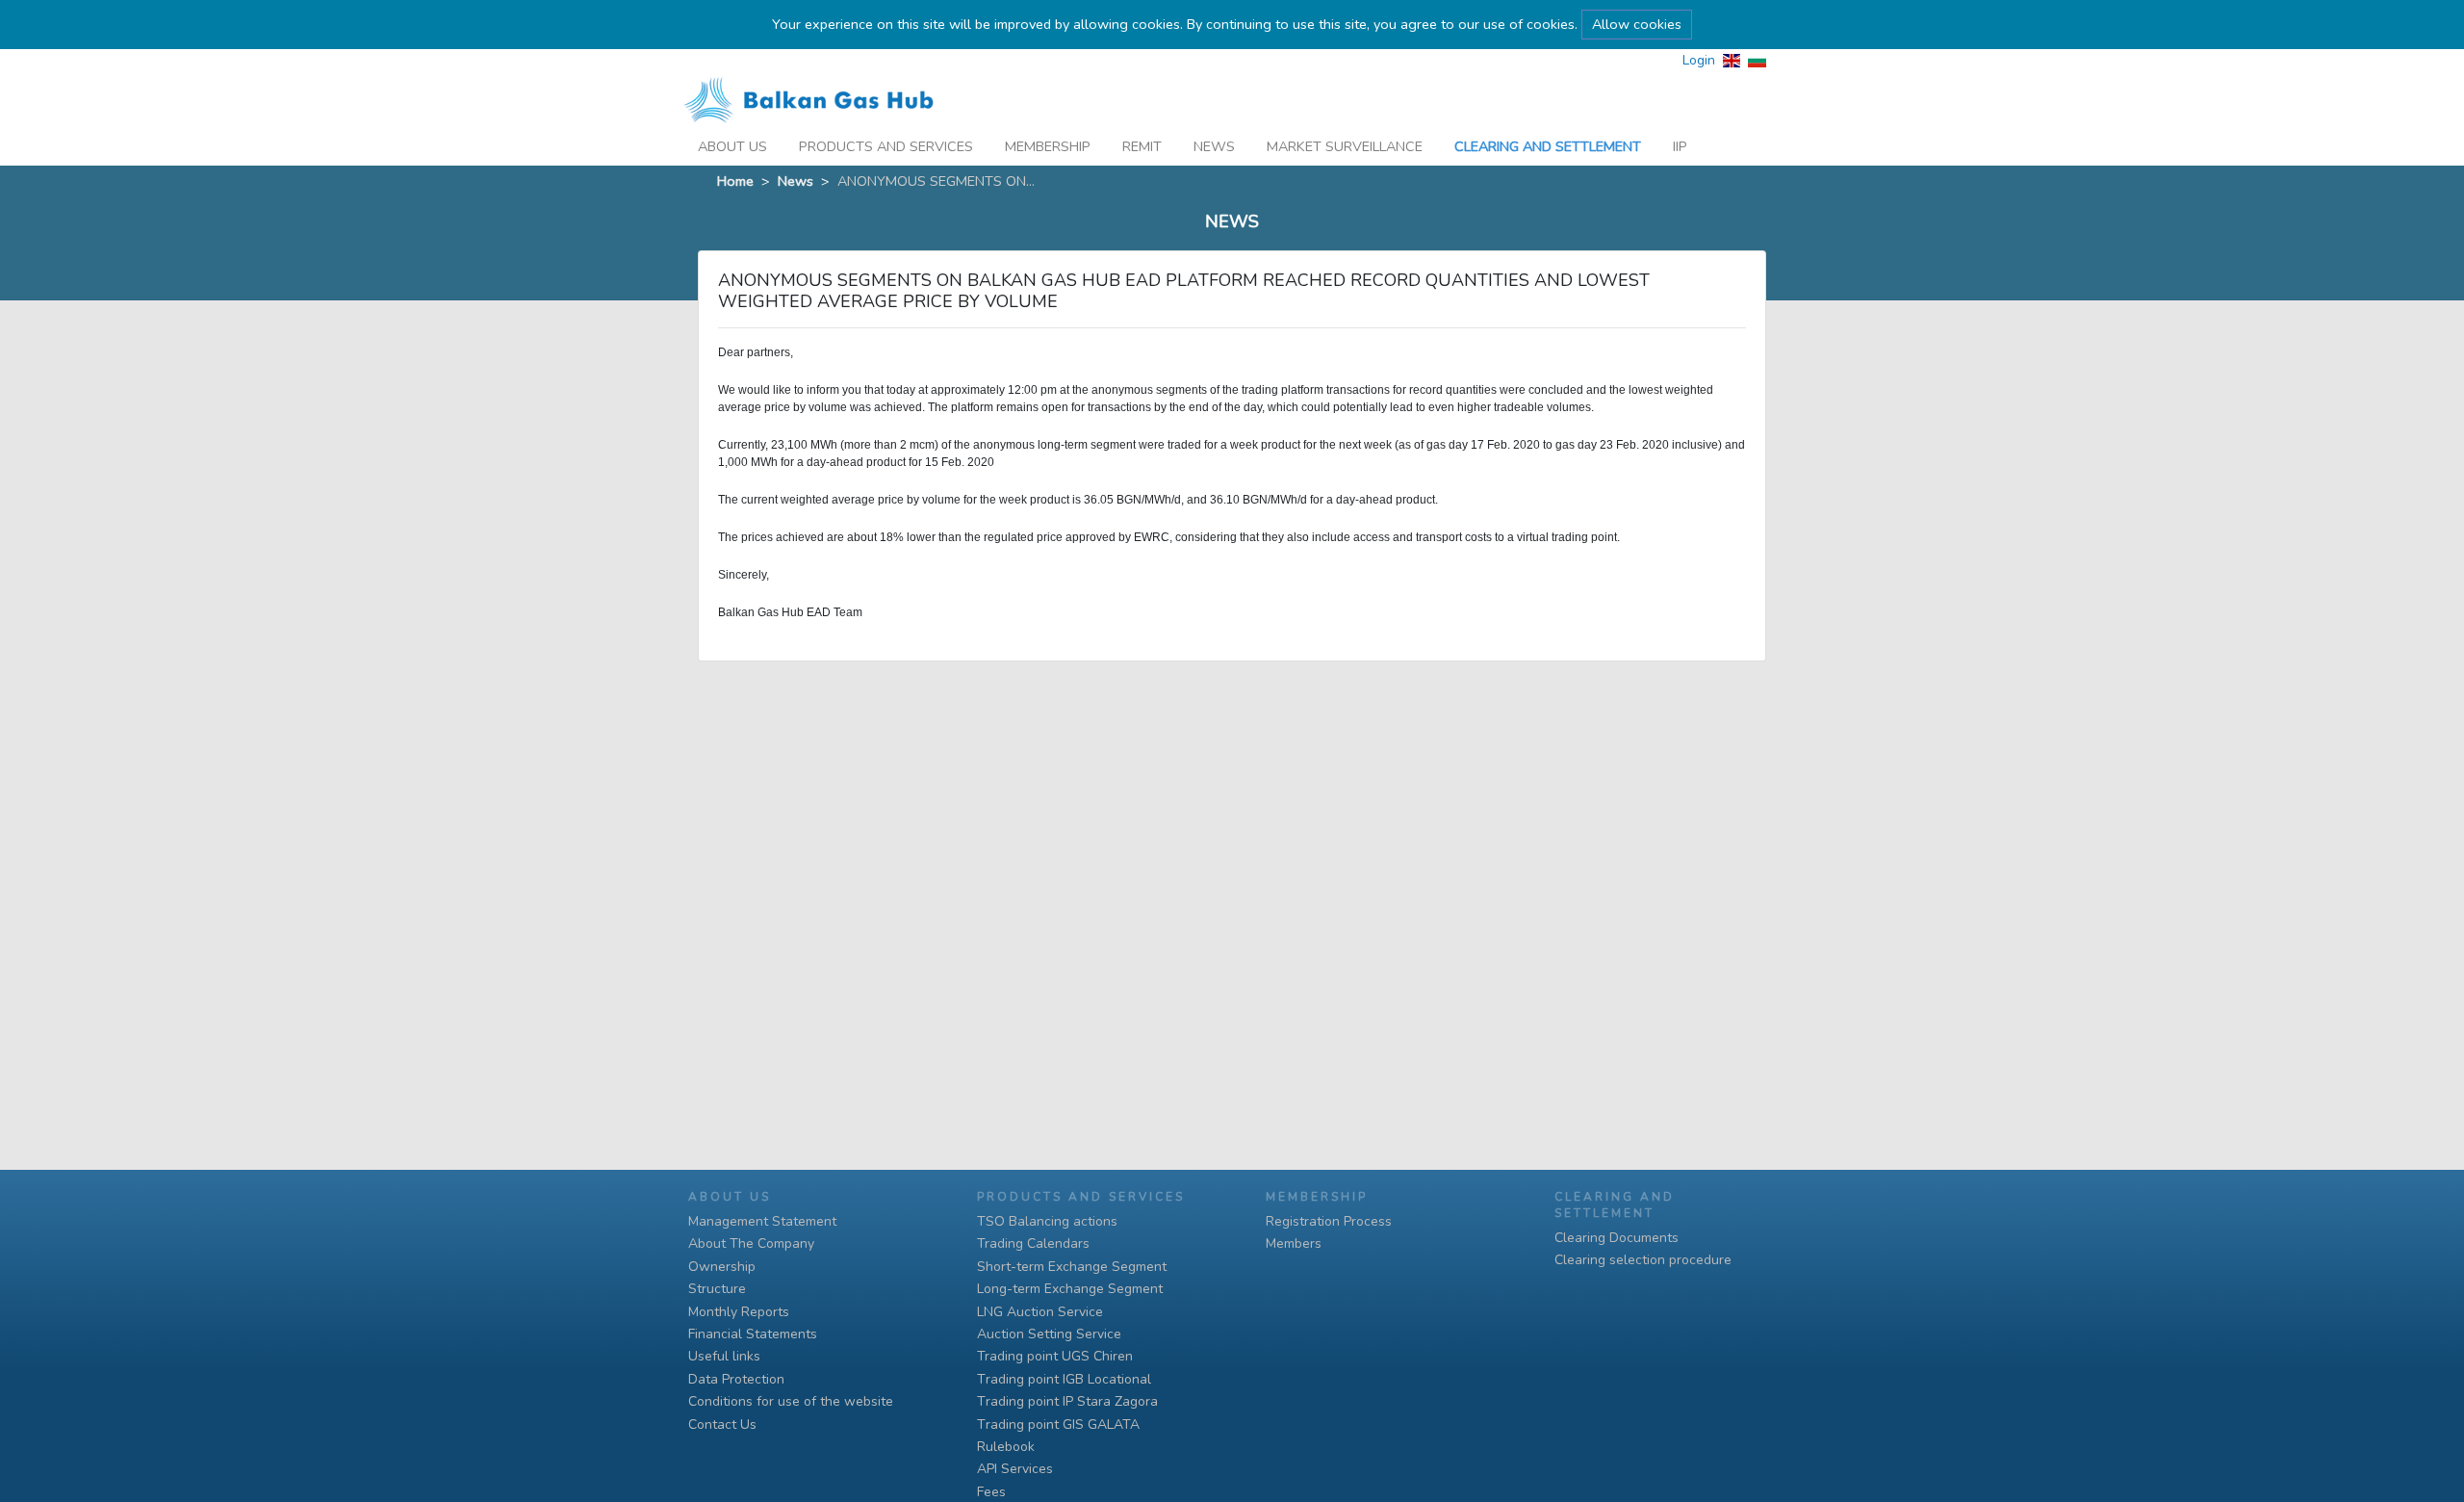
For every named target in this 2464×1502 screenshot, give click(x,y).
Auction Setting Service (1049, 1334)
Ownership (722, 1267)
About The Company (751, 1243)
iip (1680, 146)
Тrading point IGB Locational (1064, 1379)
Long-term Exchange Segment (1070, 1289)
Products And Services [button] (886, 146)
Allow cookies (1637, 24)
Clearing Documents (1617, 1238)
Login (1699, 60)
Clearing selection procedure (1643, 1260)
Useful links (724, 1356)
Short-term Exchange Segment (1072, 1267)
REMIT (1142, 146)
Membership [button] (1048, 146)
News (1214, 146)
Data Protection (736, 1379)
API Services (1015, 1469)
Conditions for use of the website (791, 1401)
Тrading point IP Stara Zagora (1067, 1401)
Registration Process (1329, 1221)
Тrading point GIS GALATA (1058, 1424)
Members (1294, 1243)
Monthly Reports (739, 1312)
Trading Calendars (1033, 1243)
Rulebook (1006, 1447)
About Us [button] (732, 146)
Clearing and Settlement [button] (1548, 146)
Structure (717, 1289)
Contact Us (722, 1424)
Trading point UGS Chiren (1055, 1356)
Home (735, 181)
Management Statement (762, 1221)
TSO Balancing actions (1047, 1221)
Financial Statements (753, 1334)
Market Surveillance (1345, 146)
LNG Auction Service (1040, 1312)
